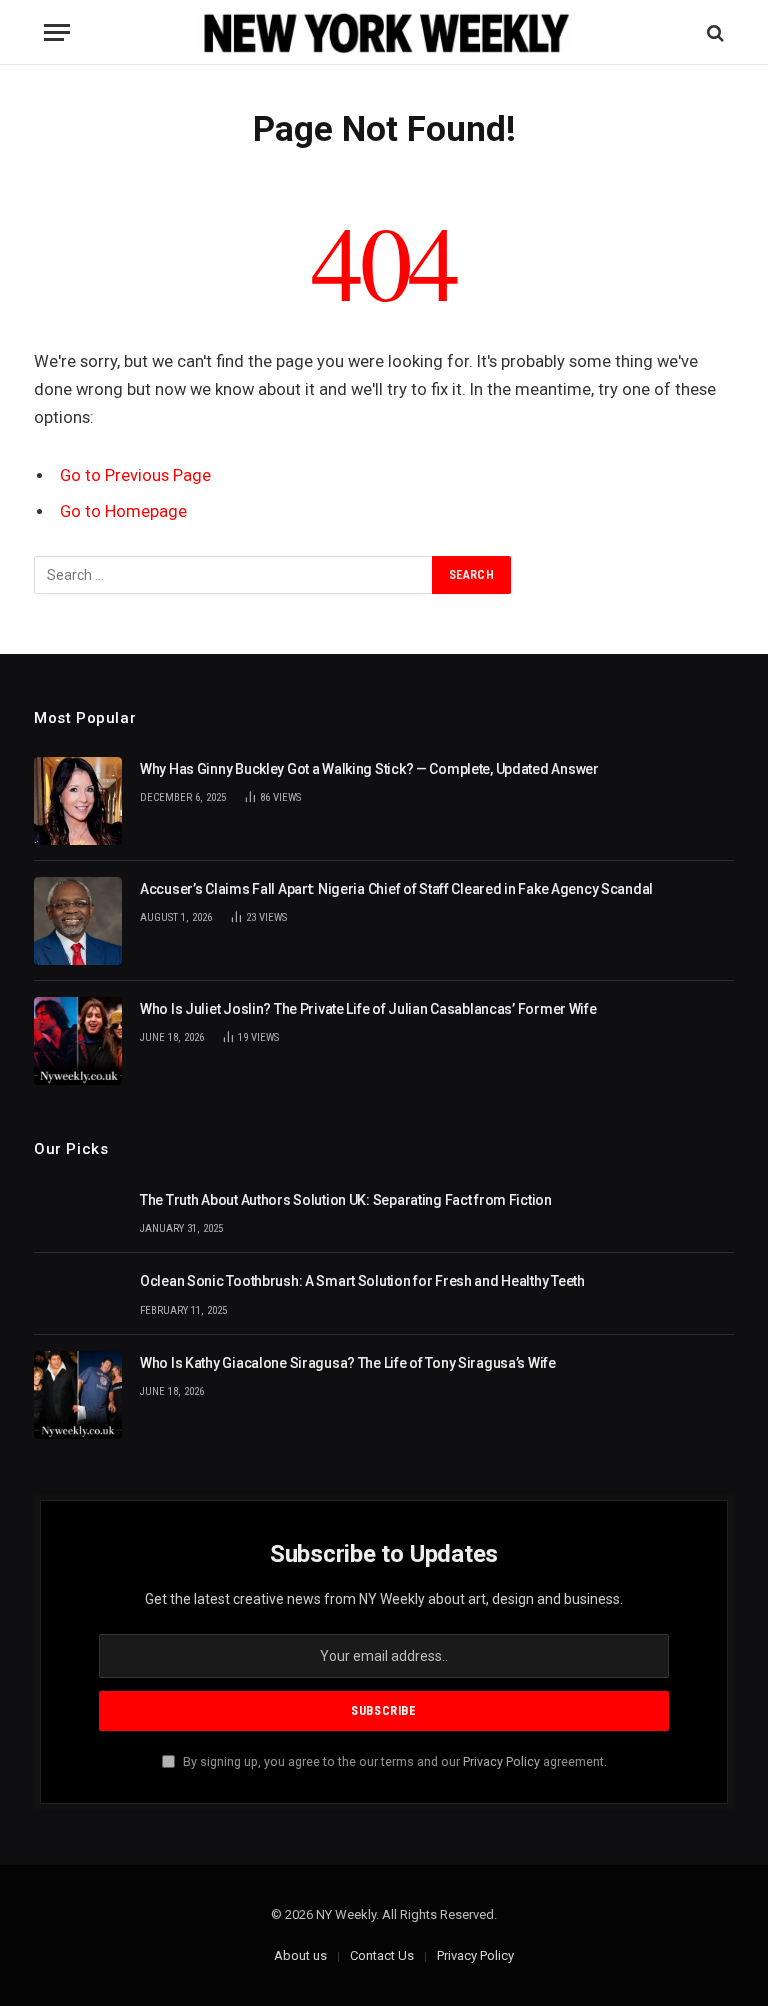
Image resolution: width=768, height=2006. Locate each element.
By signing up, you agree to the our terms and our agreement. (393, 1761)
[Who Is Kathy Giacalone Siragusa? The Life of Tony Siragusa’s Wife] (78, 1395)
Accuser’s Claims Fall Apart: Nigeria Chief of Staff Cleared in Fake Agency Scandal (396, 889)
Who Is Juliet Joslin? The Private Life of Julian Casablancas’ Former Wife (368, 1009)
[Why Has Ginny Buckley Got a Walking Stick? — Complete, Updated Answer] (78, 801)
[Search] (713, 32)
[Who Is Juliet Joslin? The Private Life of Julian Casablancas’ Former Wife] (78, 1041)
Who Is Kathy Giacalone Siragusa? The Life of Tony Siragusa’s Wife (348, 1363)
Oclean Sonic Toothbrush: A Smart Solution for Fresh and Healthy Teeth (362, 1281)
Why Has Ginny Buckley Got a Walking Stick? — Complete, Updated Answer (369, 769)
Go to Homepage (123, 511)
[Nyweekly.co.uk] (384, 32)
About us (300, 1955)
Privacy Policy (501, 1761)
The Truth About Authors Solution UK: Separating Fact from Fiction (346, 1200)
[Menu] (57, 32)
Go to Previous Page (135, 475)
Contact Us (382, 1955)
